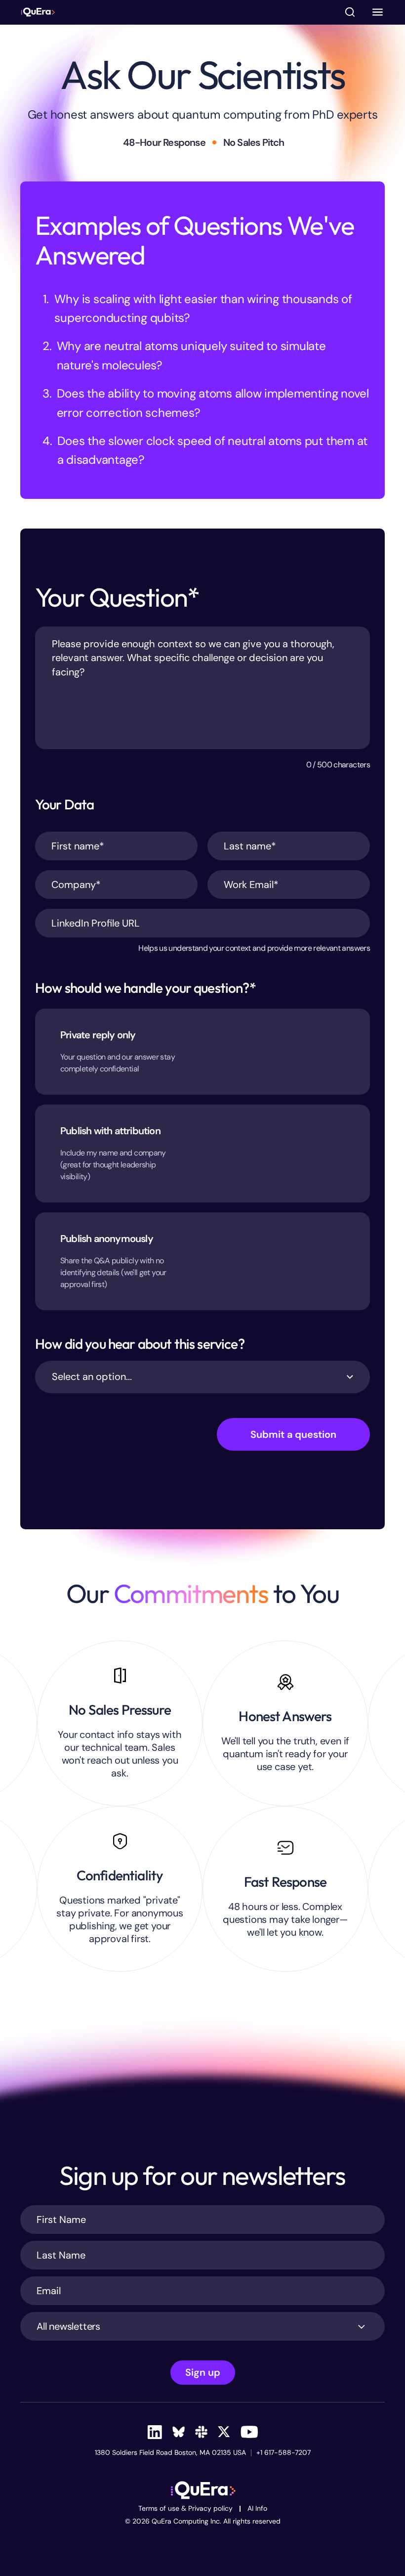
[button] (378, 12)
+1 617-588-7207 (283, 2453)
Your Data (64, 804)
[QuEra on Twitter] (224, 2432)
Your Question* (117, 597)
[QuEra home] (38, 12)
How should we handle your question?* (145, 988)
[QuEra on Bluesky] (179, 2432)
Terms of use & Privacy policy (185, 2509)
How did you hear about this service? (140, 1344)
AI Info (257, 2509)
